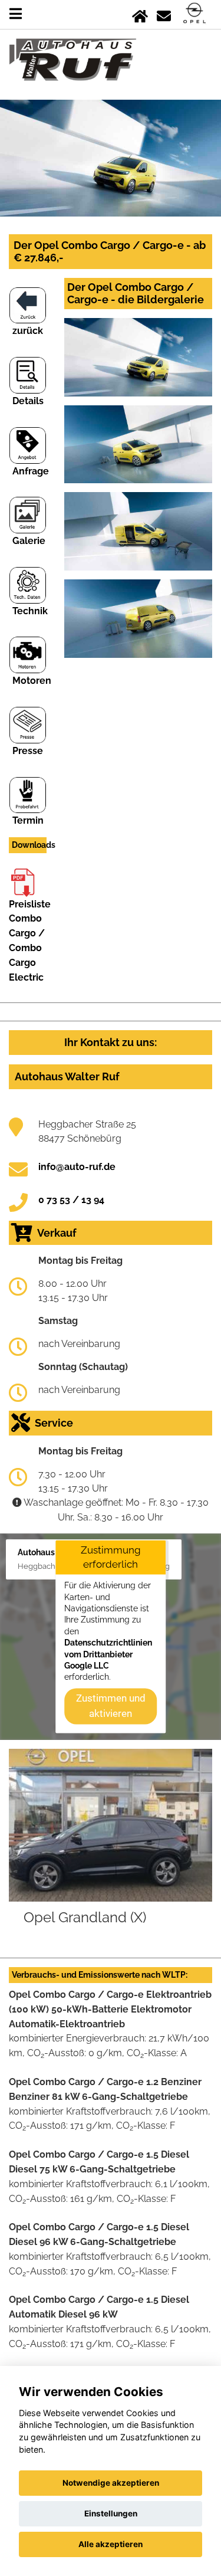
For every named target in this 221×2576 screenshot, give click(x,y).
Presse (28, 751)
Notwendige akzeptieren (111, 2483)
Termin (28, 820)
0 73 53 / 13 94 (71, 1200)
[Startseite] (140, 14)
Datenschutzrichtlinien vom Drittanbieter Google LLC (108, 1655)
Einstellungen (111, 2513)
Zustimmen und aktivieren (111, 1706)
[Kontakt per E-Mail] (164, 14)
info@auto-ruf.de (77, 1167)
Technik (30, 611)
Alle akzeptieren (111, 2544)
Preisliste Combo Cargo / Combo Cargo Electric (30, 941)
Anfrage (31, 471)
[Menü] (16, 14)
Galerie (29, 541)
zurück (28, 331)
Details (28, 401)
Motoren (32, 681)
